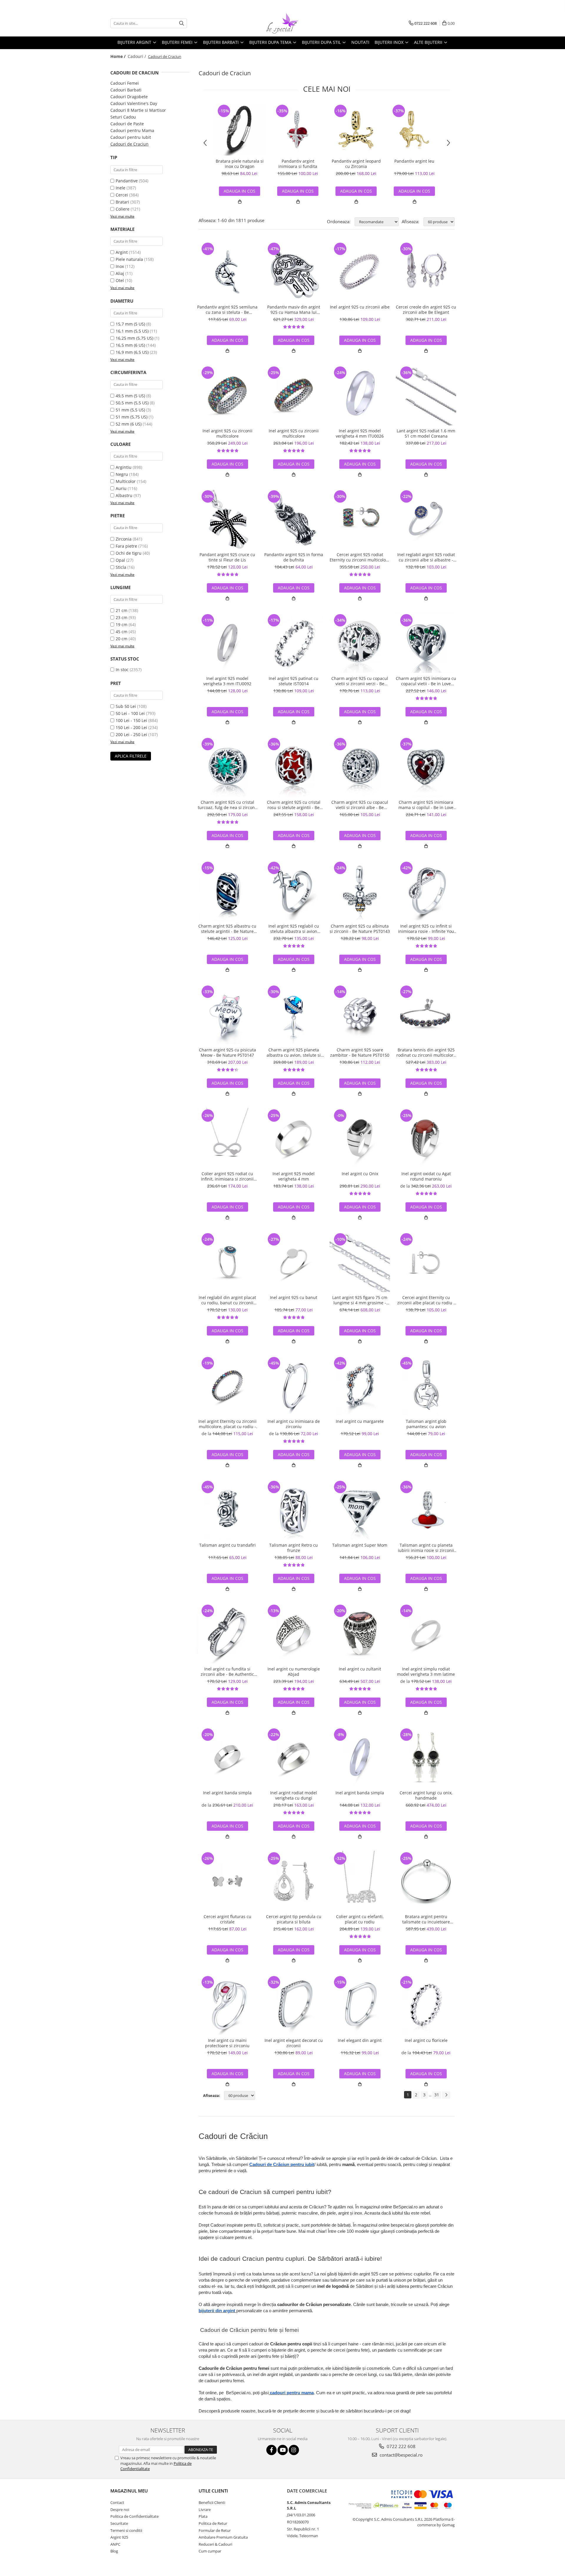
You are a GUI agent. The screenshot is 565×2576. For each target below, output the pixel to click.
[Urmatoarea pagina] (446, 2095)
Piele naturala (129, 259)
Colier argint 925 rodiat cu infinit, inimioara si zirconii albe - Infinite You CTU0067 (227, 1176)
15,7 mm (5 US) (130, 324)
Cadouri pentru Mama (132, 130)
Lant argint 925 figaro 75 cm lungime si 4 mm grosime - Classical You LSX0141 (360, 1300)
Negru (122, 474)
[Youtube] (283, 2450)
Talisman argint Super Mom (360, 1545)
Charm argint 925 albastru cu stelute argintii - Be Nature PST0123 (227, 929)
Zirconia (124, 539)
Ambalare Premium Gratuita (223, 2537)
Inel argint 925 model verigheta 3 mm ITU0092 (227, 681)
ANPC (115, 2544)
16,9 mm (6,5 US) (132, 352)
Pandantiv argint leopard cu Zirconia (356, 164)
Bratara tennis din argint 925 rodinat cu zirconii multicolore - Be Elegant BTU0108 (426, 1053)
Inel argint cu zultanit (360, 1669)
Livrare (205, 2510)
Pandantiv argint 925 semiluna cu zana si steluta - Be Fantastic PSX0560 (227, 310)
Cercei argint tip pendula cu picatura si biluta (294, 1919)
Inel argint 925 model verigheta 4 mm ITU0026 (360, 433)
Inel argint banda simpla (227, 1793)
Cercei (122, 195)
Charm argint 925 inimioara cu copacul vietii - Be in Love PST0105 (426, 681)
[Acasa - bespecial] (282, 23)
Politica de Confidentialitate (134, 2516)
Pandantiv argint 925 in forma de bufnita (294, 557)
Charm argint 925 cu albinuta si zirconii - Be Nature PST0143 (360, 929)
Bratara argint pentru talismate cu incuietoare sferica (426, 1919)
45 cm (122, 632)
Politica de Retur (213, 2523)
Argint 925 (119, 2537)
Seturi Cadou (123, 117)
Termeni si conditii (126, 2530)
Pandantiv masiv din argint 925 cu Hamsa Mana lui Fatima (294, 310)
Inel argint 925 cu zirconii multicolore (227, 433)
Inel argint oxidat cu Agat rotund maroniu (426, 1176)
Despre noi (120, 2510)
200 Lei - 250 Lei (131, 735)
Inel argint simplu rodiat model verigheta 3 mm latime (426, 1672)
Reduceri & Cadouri (215, 2544)
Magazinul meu (129, 2491)
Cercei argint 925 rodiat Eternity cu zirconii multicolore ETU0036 (360, 557)
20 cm (122, 639)
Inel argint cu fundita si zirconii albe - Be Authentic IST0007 (227, 1672)
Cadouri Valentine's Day (134, 103)
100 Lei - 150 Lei (131, 720)
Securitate (119, 2523)
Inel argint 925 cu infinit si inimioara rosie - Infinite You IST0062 (426, 929)
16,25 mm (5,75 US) (134, 338)
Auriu (121, 488)
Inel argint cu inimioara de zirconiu (294, 1424)
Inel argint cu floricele (426, 2040)
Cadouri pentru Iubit (131, 137)
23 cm (122, 617)
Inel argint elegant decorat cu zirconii (294, 2043)
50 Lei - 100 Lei (130, 713)
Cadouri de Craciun (129, 144)
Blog (114, 2551)
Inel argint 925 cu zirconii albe (360, 307)
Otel (120, 280)
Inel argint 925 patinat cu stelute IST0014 (294, 681)
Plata (203, 2516)
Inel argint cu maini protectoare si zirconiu (227, 2043)
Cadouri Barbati (126, 90)
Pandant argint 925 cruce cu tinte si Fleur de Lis (227, 557)
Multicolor (126, 481)
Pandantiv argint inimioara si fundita (298, 164)
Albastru (124, 495)
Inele (121, 188)
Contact (117, 2502)
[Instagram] (294, 2450)
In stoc (122, 670)
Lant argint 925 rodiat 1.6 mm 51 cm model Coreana (426, 433)
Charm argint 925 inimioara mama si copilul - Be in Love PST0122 (426, 805)
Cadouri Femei (125, 83)
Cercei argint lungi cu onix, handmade (426, 1795)
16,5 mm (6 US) (130, 345)
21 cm (122, 610)
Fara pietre (126, 546)
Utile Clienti (213, 2491)
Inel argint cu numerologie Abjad (294, 1672)
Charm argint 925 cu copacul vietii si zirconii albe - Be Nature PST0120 (360, 805)
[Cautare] (182, 23)
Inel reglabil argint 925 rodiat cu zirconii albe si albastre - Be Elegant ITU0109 (426, 557)
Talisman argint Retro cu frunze (294, 1548)
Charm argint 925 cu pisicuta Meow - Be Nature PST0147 (227, 1053)
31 (437, 2095)
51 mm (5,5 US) (130, 410)
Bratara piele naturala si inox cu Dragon (240, 164)
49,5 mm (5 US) (130, 396)
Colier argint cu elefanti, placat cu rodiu (360, 1919)
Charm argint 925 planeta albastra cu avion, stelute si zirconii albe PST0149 (294, 1053)
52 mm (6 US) (129, 424)
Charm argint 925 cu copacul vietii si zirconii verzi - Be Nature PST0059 (360, 681)
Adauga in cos (298, 191)
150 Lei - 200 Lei (131, 727)
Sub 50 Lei (126, 706)
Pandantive (127, 181)
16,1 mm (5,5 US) (132, 331)
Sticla (121, 567)
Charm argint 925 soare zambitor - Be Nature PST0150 (360, 1053)
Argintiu (124, 467)
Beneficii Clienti (212, 2502)
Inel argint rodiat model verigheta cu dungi (294, 1795)
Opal (120, 560)
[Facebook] (271, 2450)
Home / (119, 56)
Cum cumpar (210, 2551)
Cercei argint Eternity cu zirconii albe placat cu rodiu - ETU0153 (426, 1300)
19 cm (122, 625)
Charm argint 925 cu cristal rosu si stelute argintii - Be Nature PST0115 (294, 805)
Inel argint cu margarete (360, 1421)
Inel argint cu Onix (360, 1174)
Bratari (122, 202)
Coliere (123, 209)
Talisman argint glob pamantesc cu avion (426, 1424)
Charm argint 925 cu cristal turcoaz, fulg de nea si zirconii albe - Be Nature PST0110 (227, 805)
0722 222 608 (401, 2446)
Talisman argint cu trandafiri (227, 1545)
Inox (120, 266)
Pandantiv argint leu (414, 161)
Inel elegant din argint (360, 2040)
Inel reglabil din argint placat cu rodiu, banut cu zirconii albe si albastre (227, 1300)
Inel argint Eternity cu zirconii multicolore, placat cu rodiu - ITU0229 (227, 1424)
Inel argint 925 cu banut (294, 1298)
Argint (122, 252)
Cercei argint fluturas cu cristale (227, 1919)
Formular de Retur (215, 2530)
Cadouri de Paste (127, 124)
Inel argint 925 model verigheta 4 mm (294, 1176)
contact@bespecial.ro (401, 2455)
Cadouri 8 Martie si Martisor (138, 110)
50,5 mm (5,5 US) (132, 403)
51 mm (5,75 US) (132, 417)
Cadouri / (137, 56)
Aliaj (120, 273)
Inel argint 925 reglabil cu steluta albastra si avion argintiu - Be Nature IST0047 (294, 929)
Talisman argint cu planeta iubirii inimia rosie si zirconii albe (426, 1548)
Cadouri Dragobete (129, 97)
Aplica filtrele (131, 756)
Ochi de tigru (129, 553)
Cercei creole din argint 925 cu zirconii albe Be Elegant (426, 310)
